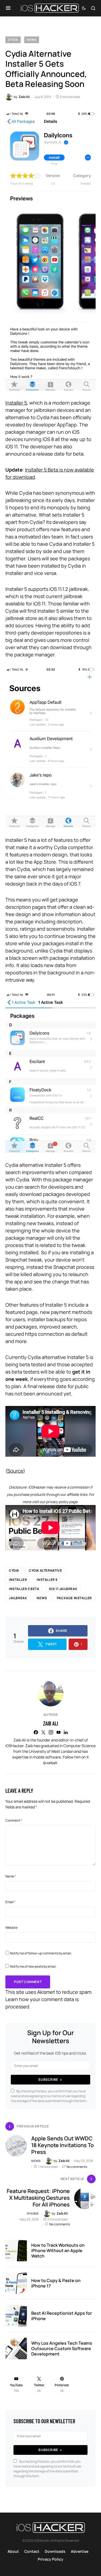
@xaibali (50, 1763)
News (32, 40)
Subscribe (48, 2080)
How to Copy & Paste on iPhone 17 (56, 2283)
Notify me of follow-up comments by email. (41, 1953)
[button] (8, 8)
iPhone (33, 2213)
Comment (14, 1820)
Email (10, 1902)
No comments (77, 2167)
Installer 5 (16, 403)
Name (11, 1876)
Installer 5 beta (24, 1589)
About (13, 2551)
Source (15, 1471)
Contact (32, 2551)
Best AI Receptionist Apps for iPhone (62, 2316)
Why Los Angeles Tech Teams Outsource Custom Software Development (62, 2348)
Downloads (55, 2551)
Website (11, 1928)
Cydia (13, 40)
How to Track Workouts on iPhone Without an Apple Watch (58, 2250)
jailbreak (18, 1598)
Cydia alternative (45, 1570)
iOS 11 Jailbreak (63, 1589)
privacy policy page (62, 1502)
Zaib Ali (50, 1723)
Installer (18, 1580)
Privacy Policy (50, 2559)
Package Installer (74, 1598)
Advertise (80, 2551)
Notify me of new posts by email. (33, 1966)
